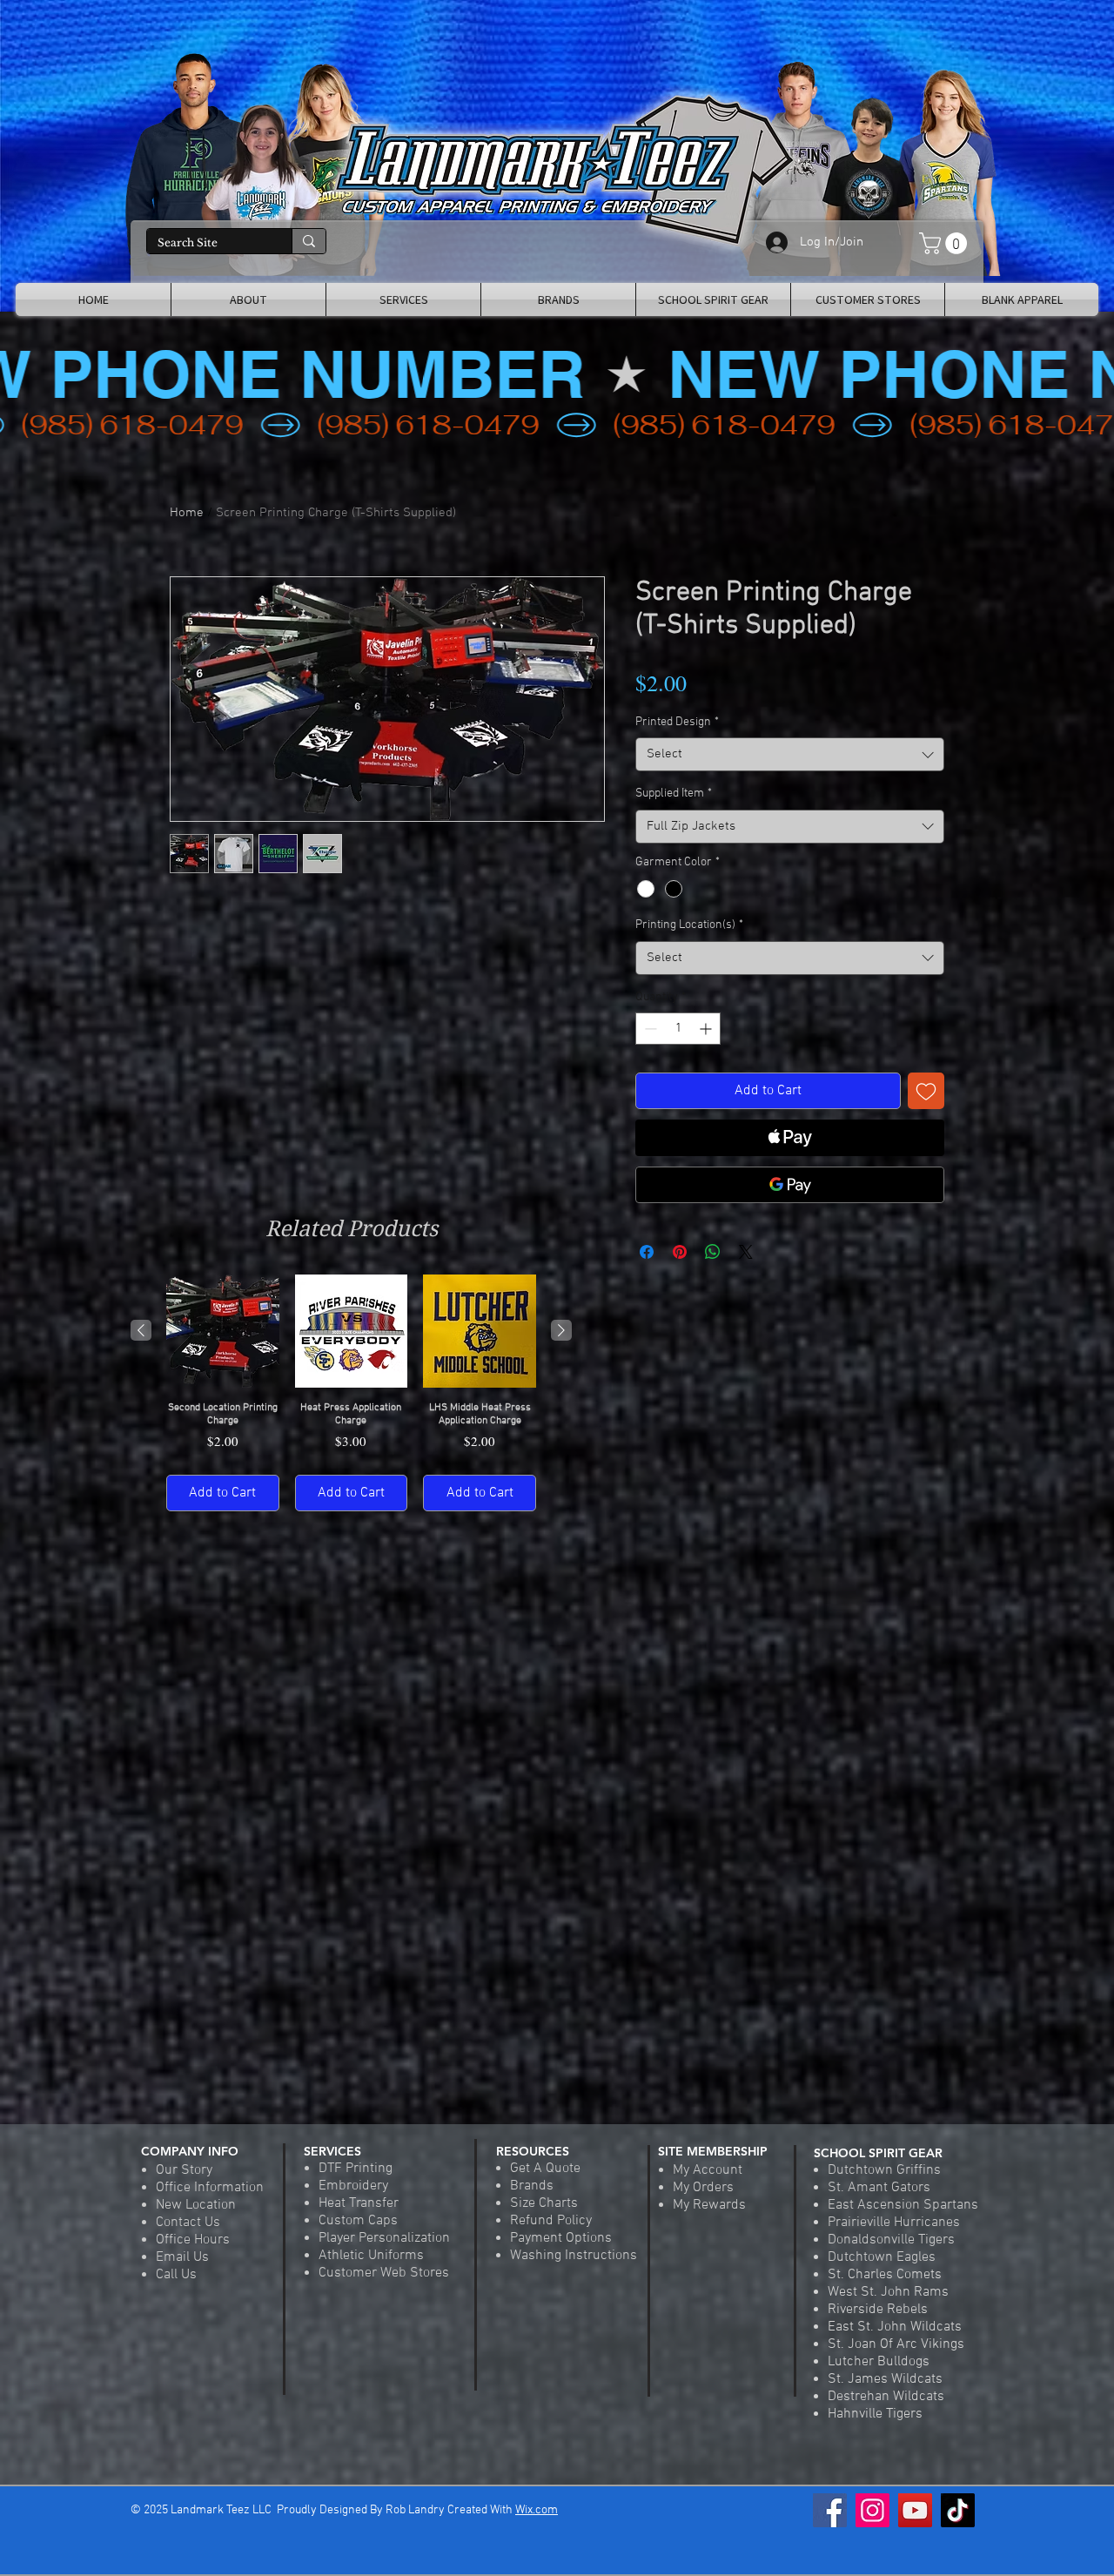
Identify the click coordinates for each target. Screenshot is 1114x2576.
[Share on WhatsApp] (713, 1252)
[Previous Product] (141, 1330)
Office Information (210, 2188)
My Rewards (709, 2205)
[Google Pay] (790, 1185)
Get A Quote (545, 2169)
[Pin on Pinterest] (680, 1252)
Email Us (182, 2257)
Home (187, 513)
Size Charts (544, 2203)
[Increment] (707, 1029)
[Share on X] (746, 1252)
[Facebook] (830, 2510)
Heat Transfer (359, 2203)
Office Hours (193, 2240)
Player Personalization (384, 2238)
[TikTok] (958, 2510)
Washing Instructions (574, 2256)
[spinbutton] (678, 1029)
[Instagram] (872, 2510)
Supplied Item (674, 794)
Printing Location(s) (689, 925)
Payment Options (561, 2238)
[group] (351, 1392)
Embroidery (353, 2186)
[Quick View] (223, 1331)
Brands (532, 2186)
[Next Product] (561, 1330)
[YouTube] (915, 2510)
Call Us (176, 2275)
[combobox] (790, 754)
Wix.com (537, 2510)
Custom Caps (358, 2221)
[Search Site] (309, 241)
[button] (946, 243)
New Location (196, 2205)
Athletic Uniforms (371, 2256)
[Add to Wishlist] (926, 1091)
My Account (708, 2170)
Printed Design (677, 722)
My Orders (703, 2188)
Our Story (184, 2170)
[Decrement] (649, 1029)
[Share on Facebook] (647, 1252)
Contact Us (188, 2223)
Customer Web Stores (384, 2273)
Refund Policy (551, 2221)
